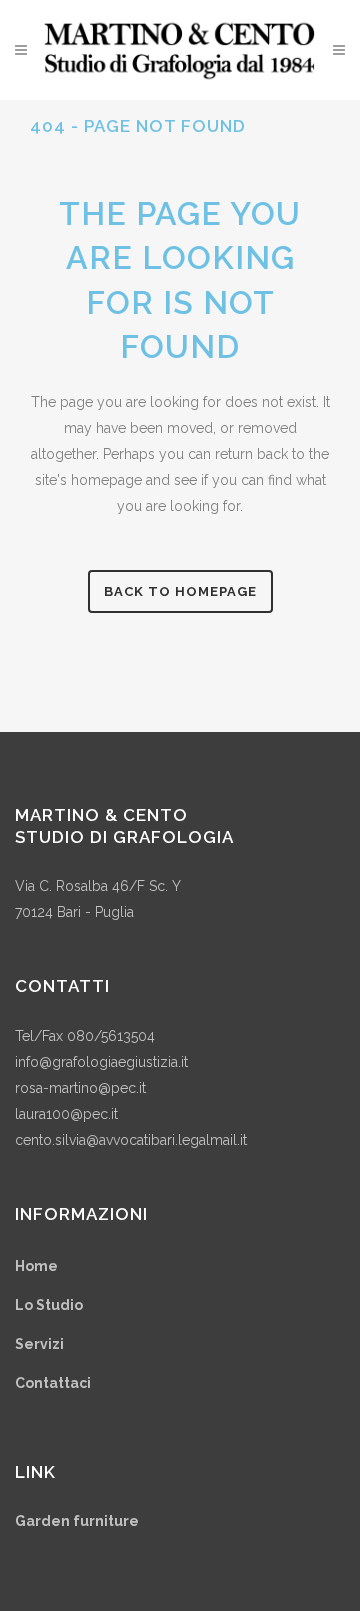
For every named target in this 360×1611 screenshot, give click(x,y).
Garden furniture (77, 1521)
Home (36, 1266)
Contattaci (53, 1383)
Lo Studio (49, 1305)
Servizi (39, 1344)
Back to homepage (180, 591)
